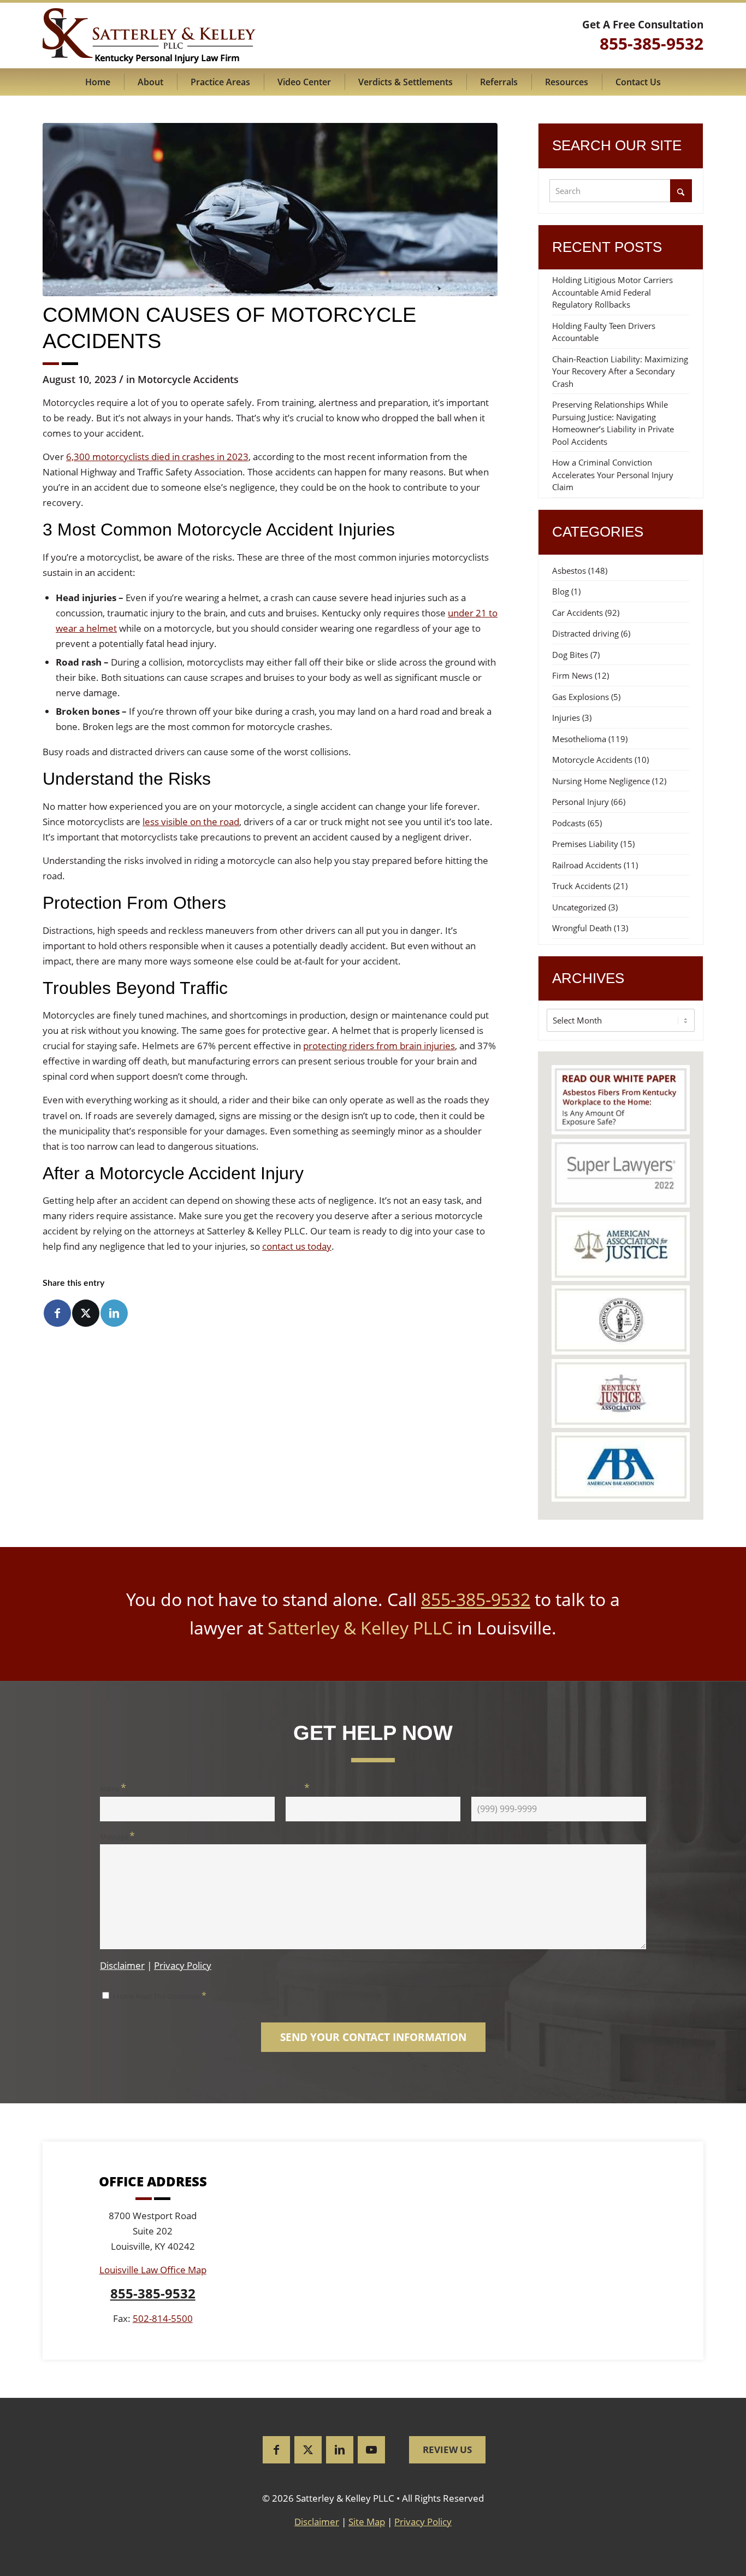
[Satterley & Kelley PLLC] (149, 36)
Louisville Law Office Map (153, 2270)
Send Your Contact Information (373, 2037)
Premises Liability (585, 844)
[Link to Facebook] (276, 2450)
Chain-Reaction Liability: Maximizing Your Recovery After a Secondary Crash (620, 371)
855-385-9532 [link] (652, 43)
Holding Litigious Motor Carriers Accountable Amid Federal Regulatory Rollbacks (612, 292)
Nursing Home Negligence (601, 781)
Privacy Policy (183, 1965)
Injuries (566, 717)
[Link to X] (308, 2450)
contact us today (297, 1246)
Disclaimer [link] (317, 2522)
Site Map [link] (367, 2522)
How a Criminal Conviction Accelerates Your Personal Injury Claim (613, 475)
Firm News (572, 675)
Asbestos (569, 571)
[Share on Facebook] (57, 1313)
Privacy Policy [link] (423, 2522)
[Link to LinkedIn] (340, 2450)
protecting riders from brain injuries (379, 1046)
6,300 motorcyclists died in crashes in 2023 (157, 457)
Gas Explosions (581, 697)
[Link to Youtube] (371, 2450)
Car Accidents (578, 613)
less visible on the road (191, 822)
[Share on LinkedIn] (114, 1313)
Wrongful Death (582, 928)
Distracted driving (585, 633)
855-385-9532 (476, 1599)
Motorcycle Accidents (188, 379)
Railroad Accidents (587, 865)
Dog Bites (570, 655)
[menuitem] (98, 82)
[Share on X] (86, 1313)
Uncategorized (579, 907)
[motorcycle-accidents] (270, 210)
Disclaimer (122, 1965)
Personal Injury (581, 802)
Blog (561, 591)
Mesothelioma (579, 739)
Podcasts (569, 823)
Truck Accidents (582, 886)
